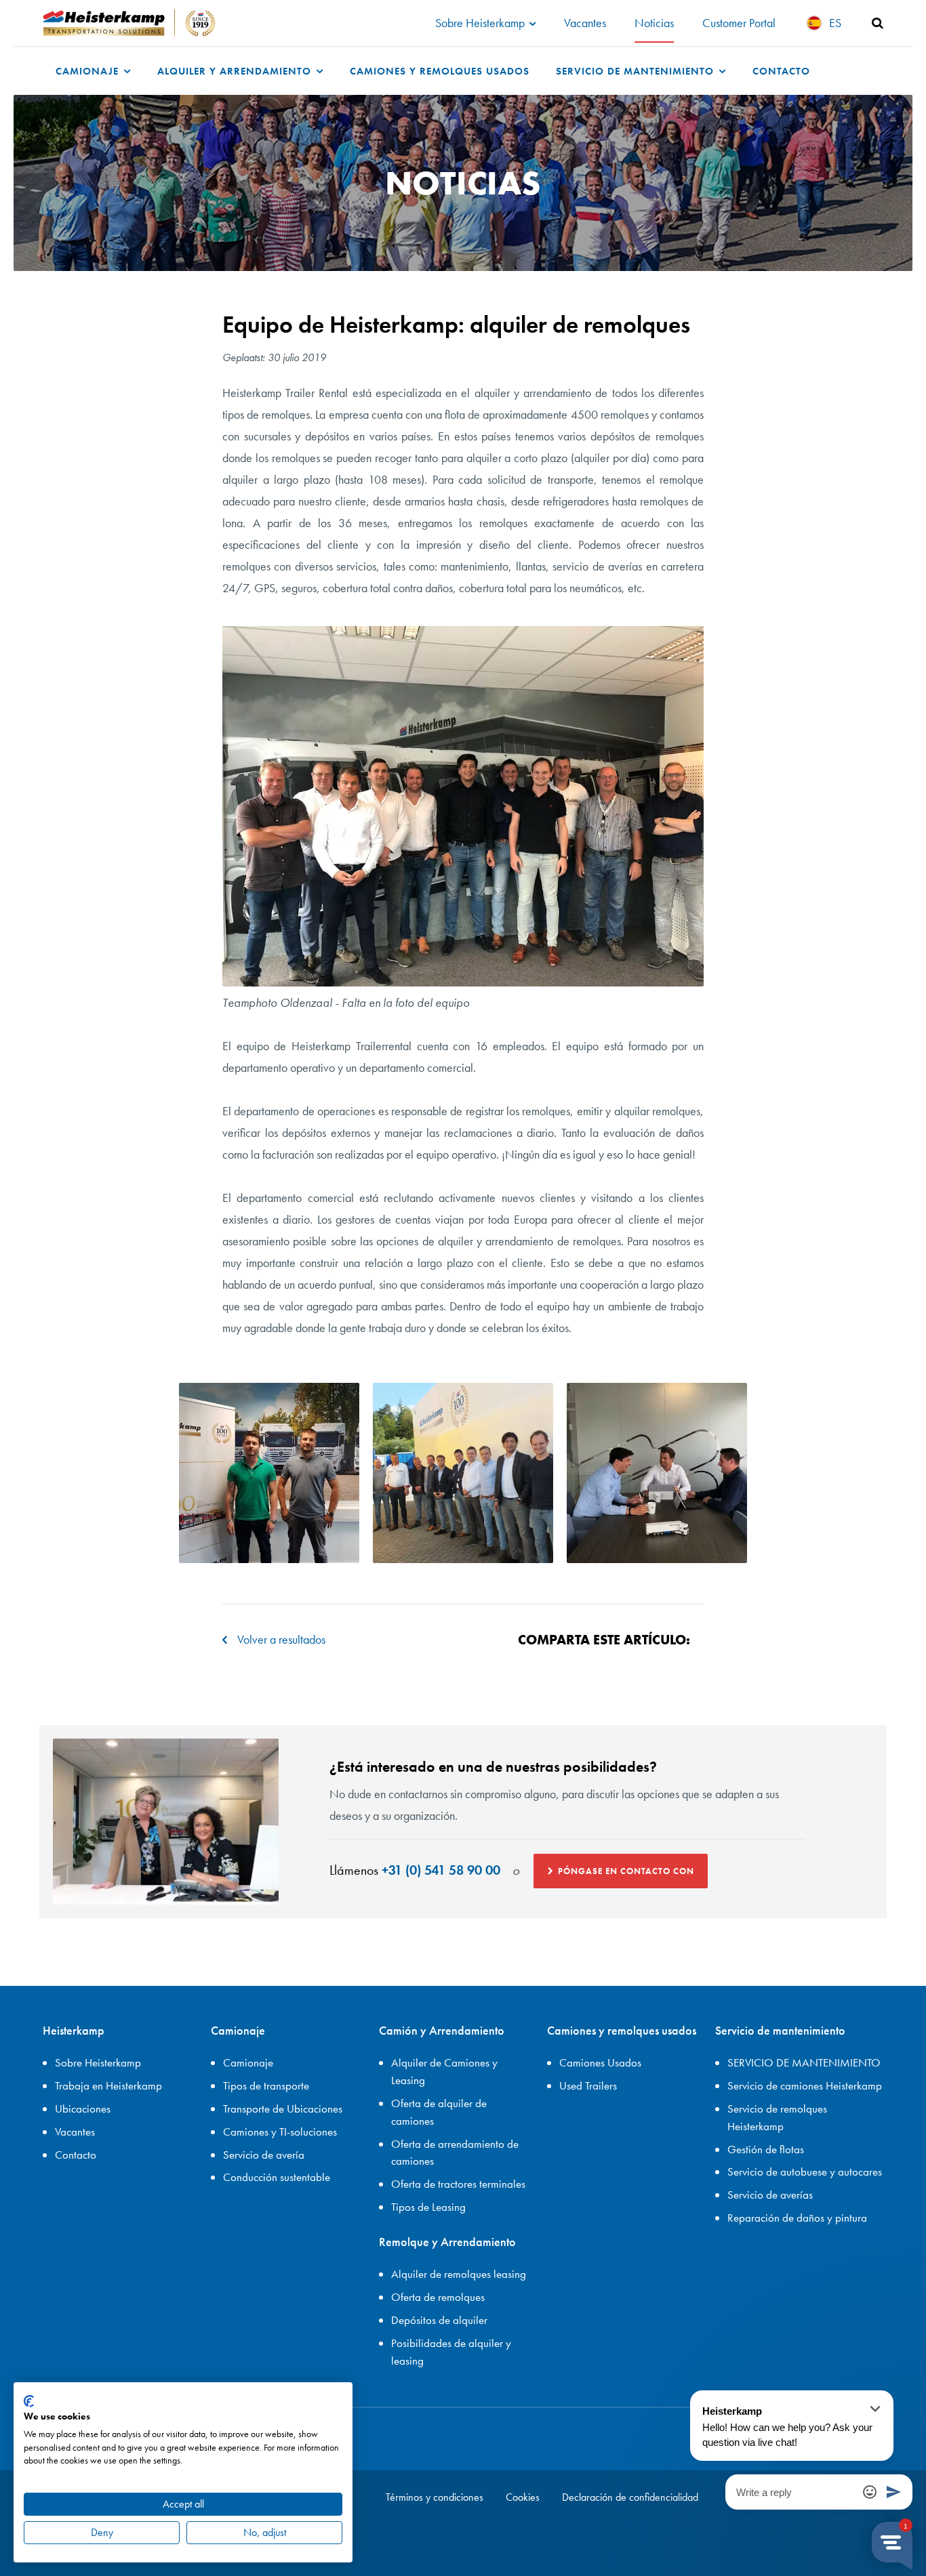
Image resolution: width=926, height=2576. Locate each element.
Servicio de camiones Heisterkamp (805, 2085)
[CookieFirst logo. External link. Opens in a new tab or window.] (29, 2401)
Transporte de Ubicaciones (283, 2108)
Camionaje (89, 71)
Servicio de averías (770, 2195)
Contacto (781, 71)
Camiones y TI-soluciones (280, 2132)
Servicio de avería (264, 2155)
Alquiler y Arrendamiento (236, 71)
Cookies (523, 2497)
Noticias (654, 23)
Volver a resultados (281, 1639)
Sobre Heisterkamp (481, 23)
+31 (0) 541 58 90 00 (441, 1870)
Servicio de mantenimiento (637, 71)
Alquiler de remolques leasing (459, 2274)
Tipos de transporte (266, 2085)
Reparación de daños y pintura (797, 2218)
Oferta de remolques (438, 2297)
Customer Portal (739, 23)
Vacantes (585, 23)
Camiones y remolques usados (440, 71)
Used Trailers (588, 2085)
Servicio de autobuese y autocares (805, 2172)
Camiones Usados (600, 2062)
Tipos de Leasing (428, 2207)
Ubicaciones (83, 2108)
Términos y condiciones (435, 2497)
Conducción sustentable (277, 2177)
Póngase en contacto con (626, 1871)
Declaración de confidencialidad (630, 2497)
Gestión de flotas (766, 2149)
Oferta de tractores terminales (458, 2184)
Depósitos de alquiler (439, 2320)
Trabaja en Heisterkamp (108, 2085)
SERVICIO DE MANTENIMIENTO (804, 2062)
